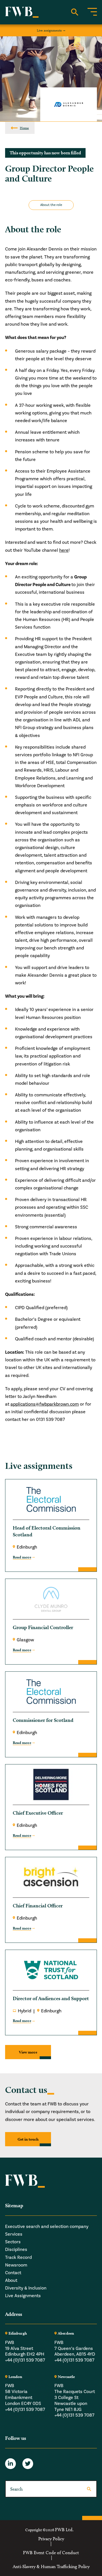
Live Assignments (23, 2296)
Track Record (18, 2257)
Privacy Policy (51, 2539)
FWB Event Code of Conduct (51, 2553)
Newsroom (16, 2265)
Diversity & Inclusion (26, 2288)
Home (24, 128)
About (11, 2280)
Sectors (13, 2242)
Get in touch (28, 2139)
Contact (13, 2273)
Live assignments (49, 30)
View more (28, 2052)
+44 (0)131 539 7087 (25, 2360)
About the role (51, 205)
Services (14, 2234)
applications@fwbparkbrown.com (45, 1404)
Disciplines (16, 2249)
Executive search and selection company (47, 2227)
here (64, 550)
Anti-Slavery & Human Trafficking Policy (51, 2567)
